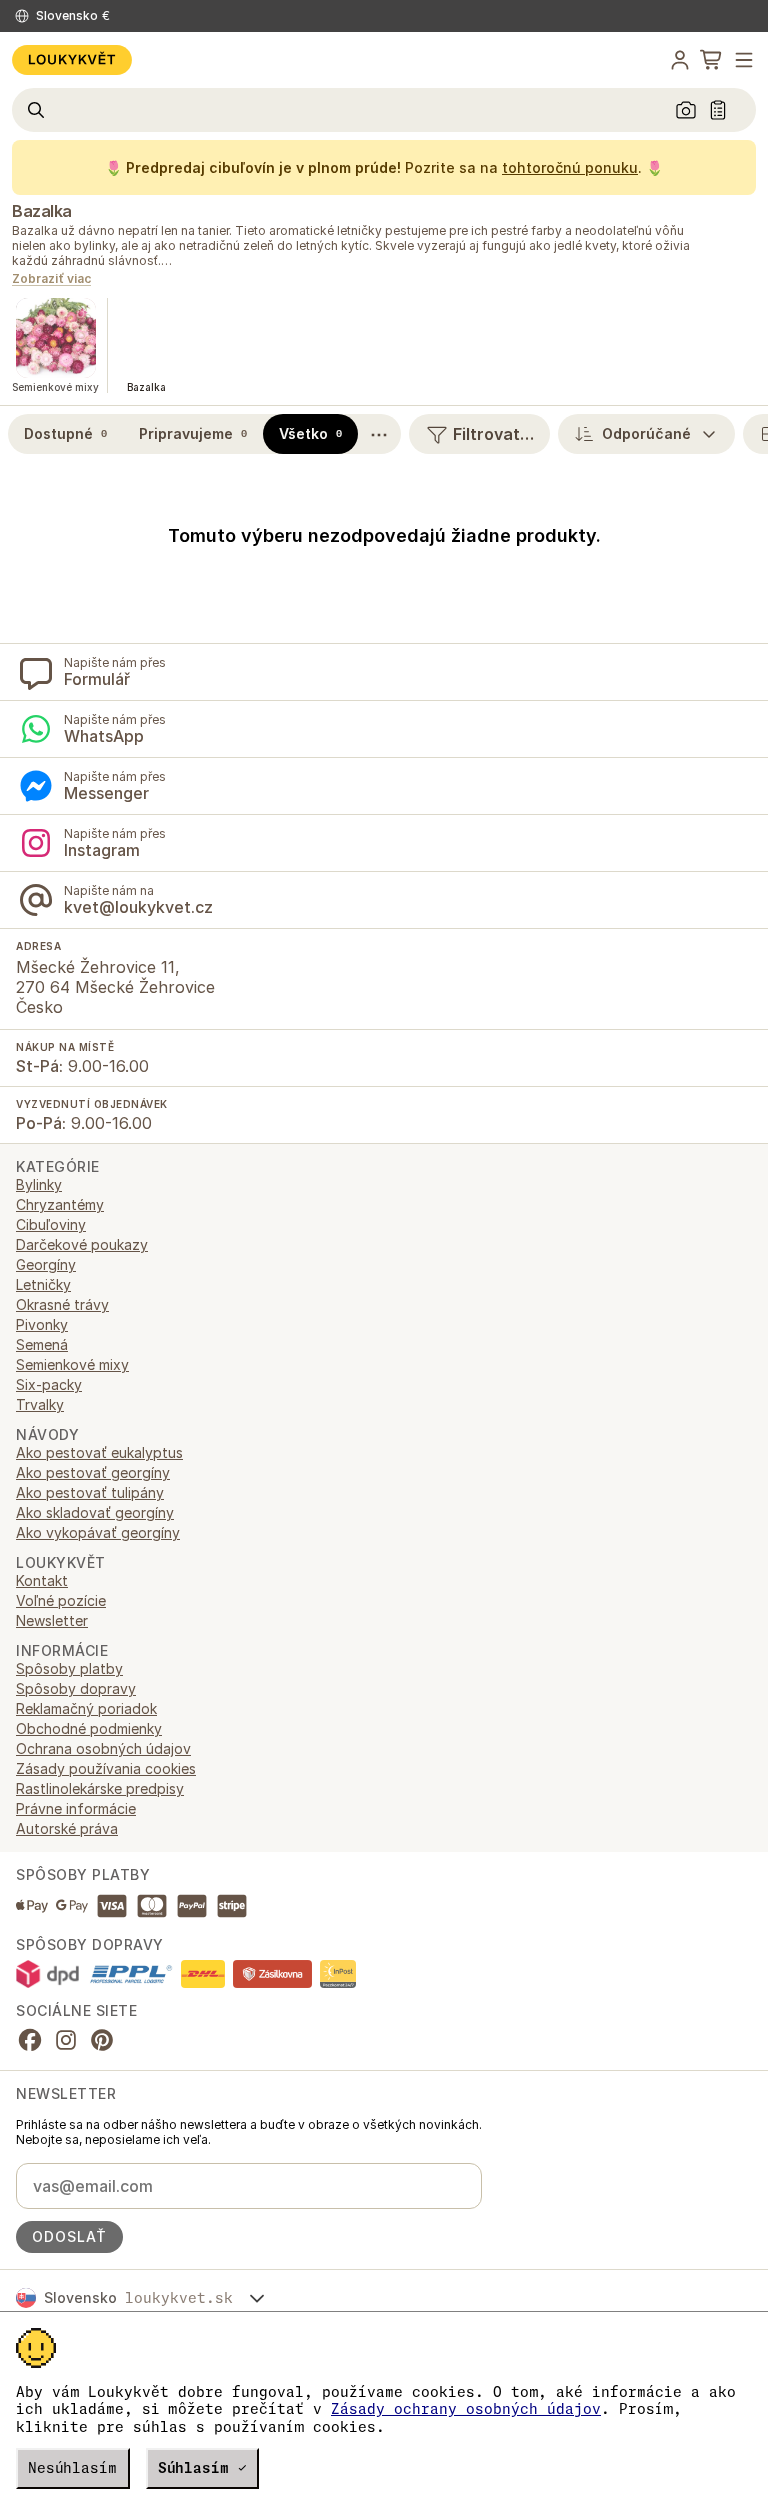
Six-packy (49, 1384)
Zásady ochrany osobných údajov (466, 2409)
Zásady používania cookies (106, 1768)
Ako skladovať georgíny (95, 1512)
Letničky (43, 1284)
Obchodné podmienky (89, 1728)
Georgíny (46, 1264)
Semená (42, 1344)
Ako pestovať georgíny (93, 1472)
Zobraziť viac (51, 279)
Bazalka (42, 211)
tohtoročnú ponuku (570, 167)
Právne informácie (76, 1808)
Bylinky (39, 1184)
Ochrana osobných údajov (103, 1748)
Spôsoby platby (69, 1668)
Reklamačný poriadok (86, 1708)
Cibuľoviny (51, 1224)
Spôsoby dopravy (76, 1688)
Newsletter (52, 1620)
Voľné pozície (61, 1600)
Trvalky (40, 1404)
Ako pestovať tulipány (90, 1492)
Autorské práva (67, 1828)
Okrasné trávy (62, 1304)
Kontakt (42, 1580)
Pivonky (42, 1324)
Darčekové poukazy (82, 1244)
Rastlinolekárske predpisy (100, 1788)
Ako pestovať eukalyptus (99, 1452)
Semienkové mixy (72, 1364)
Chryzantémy (60, 1204)
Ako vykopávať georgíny (98, 1532)
